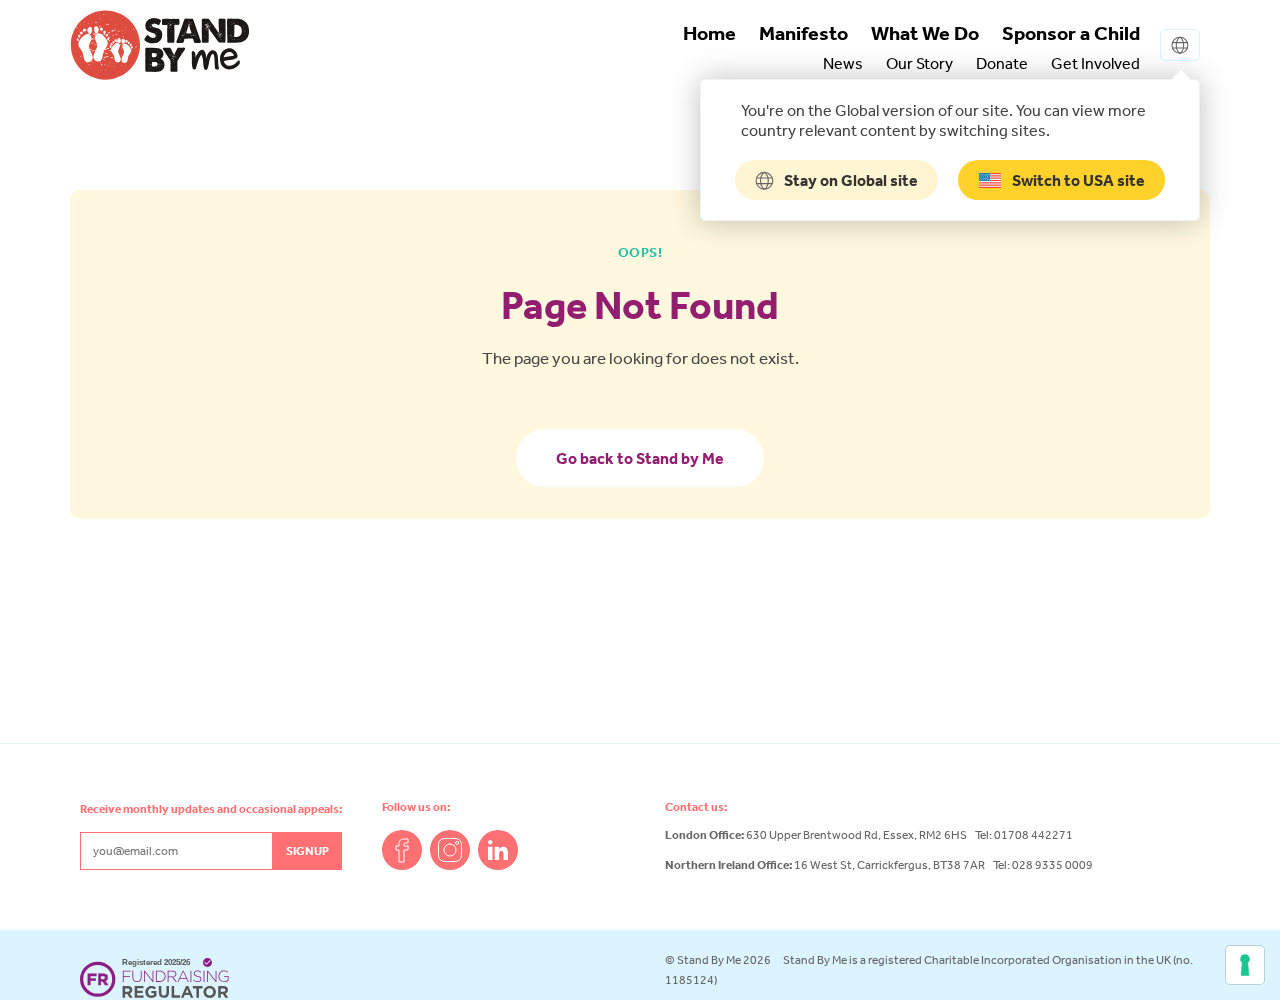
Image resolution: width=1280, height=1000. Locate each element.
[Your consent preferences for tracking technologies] (1245, 965)
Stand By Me (160, 45)
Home (709, 33)
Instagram (450, 850)
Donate (1002, 63)
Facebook (402, 850)
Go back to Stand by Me (640, 458)
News (843, 63)
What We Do (925, 33)
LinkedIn (498, 850)
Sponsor (1071, 33)
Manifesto (803, 33)
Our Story (919, 63)
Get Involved (1095, 63)
